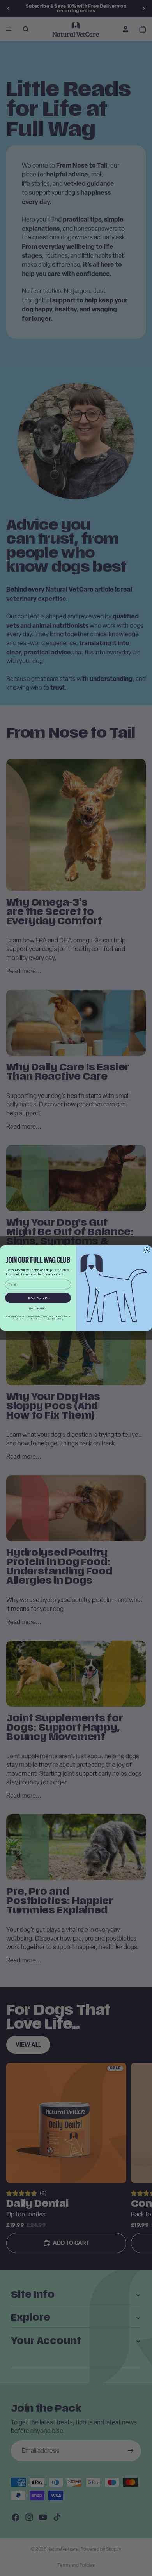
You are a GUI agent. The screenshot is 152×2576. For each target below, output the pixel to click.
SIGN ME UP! (38, 1298)
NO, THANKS (38, 1309)
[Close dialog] (147, 1250)
